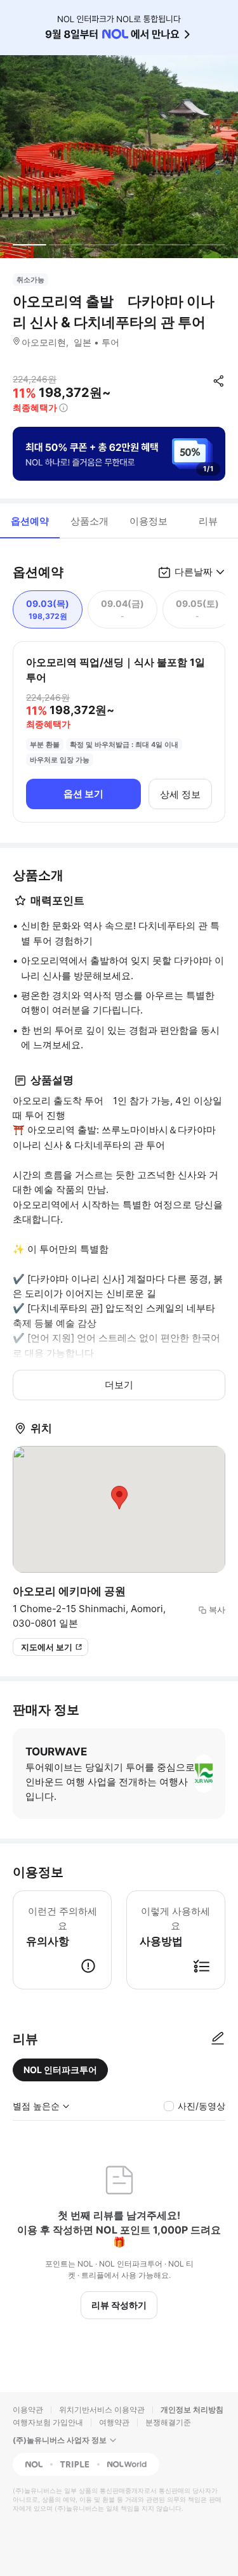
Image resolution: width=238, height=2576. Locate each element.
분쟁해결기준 (168, 2422)
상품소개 (89, 521)
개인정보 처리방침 (192, 2410)
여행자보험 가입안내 (48, 2422)
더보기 (119, 1385)
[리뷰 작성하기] (218, 2039)
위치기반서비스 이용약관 (102, 2410)
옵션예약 (30, 521)
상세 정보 (180, 794)
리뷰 (208, 521)
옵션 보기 (83, 794)
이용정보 (149, 521)
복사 (217, 1610)
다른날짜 (194, 572)
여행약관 (114, 2422)
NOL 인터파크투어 (60, 2070)
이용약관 (28, 2410)
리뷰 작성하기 (119, 2305)
